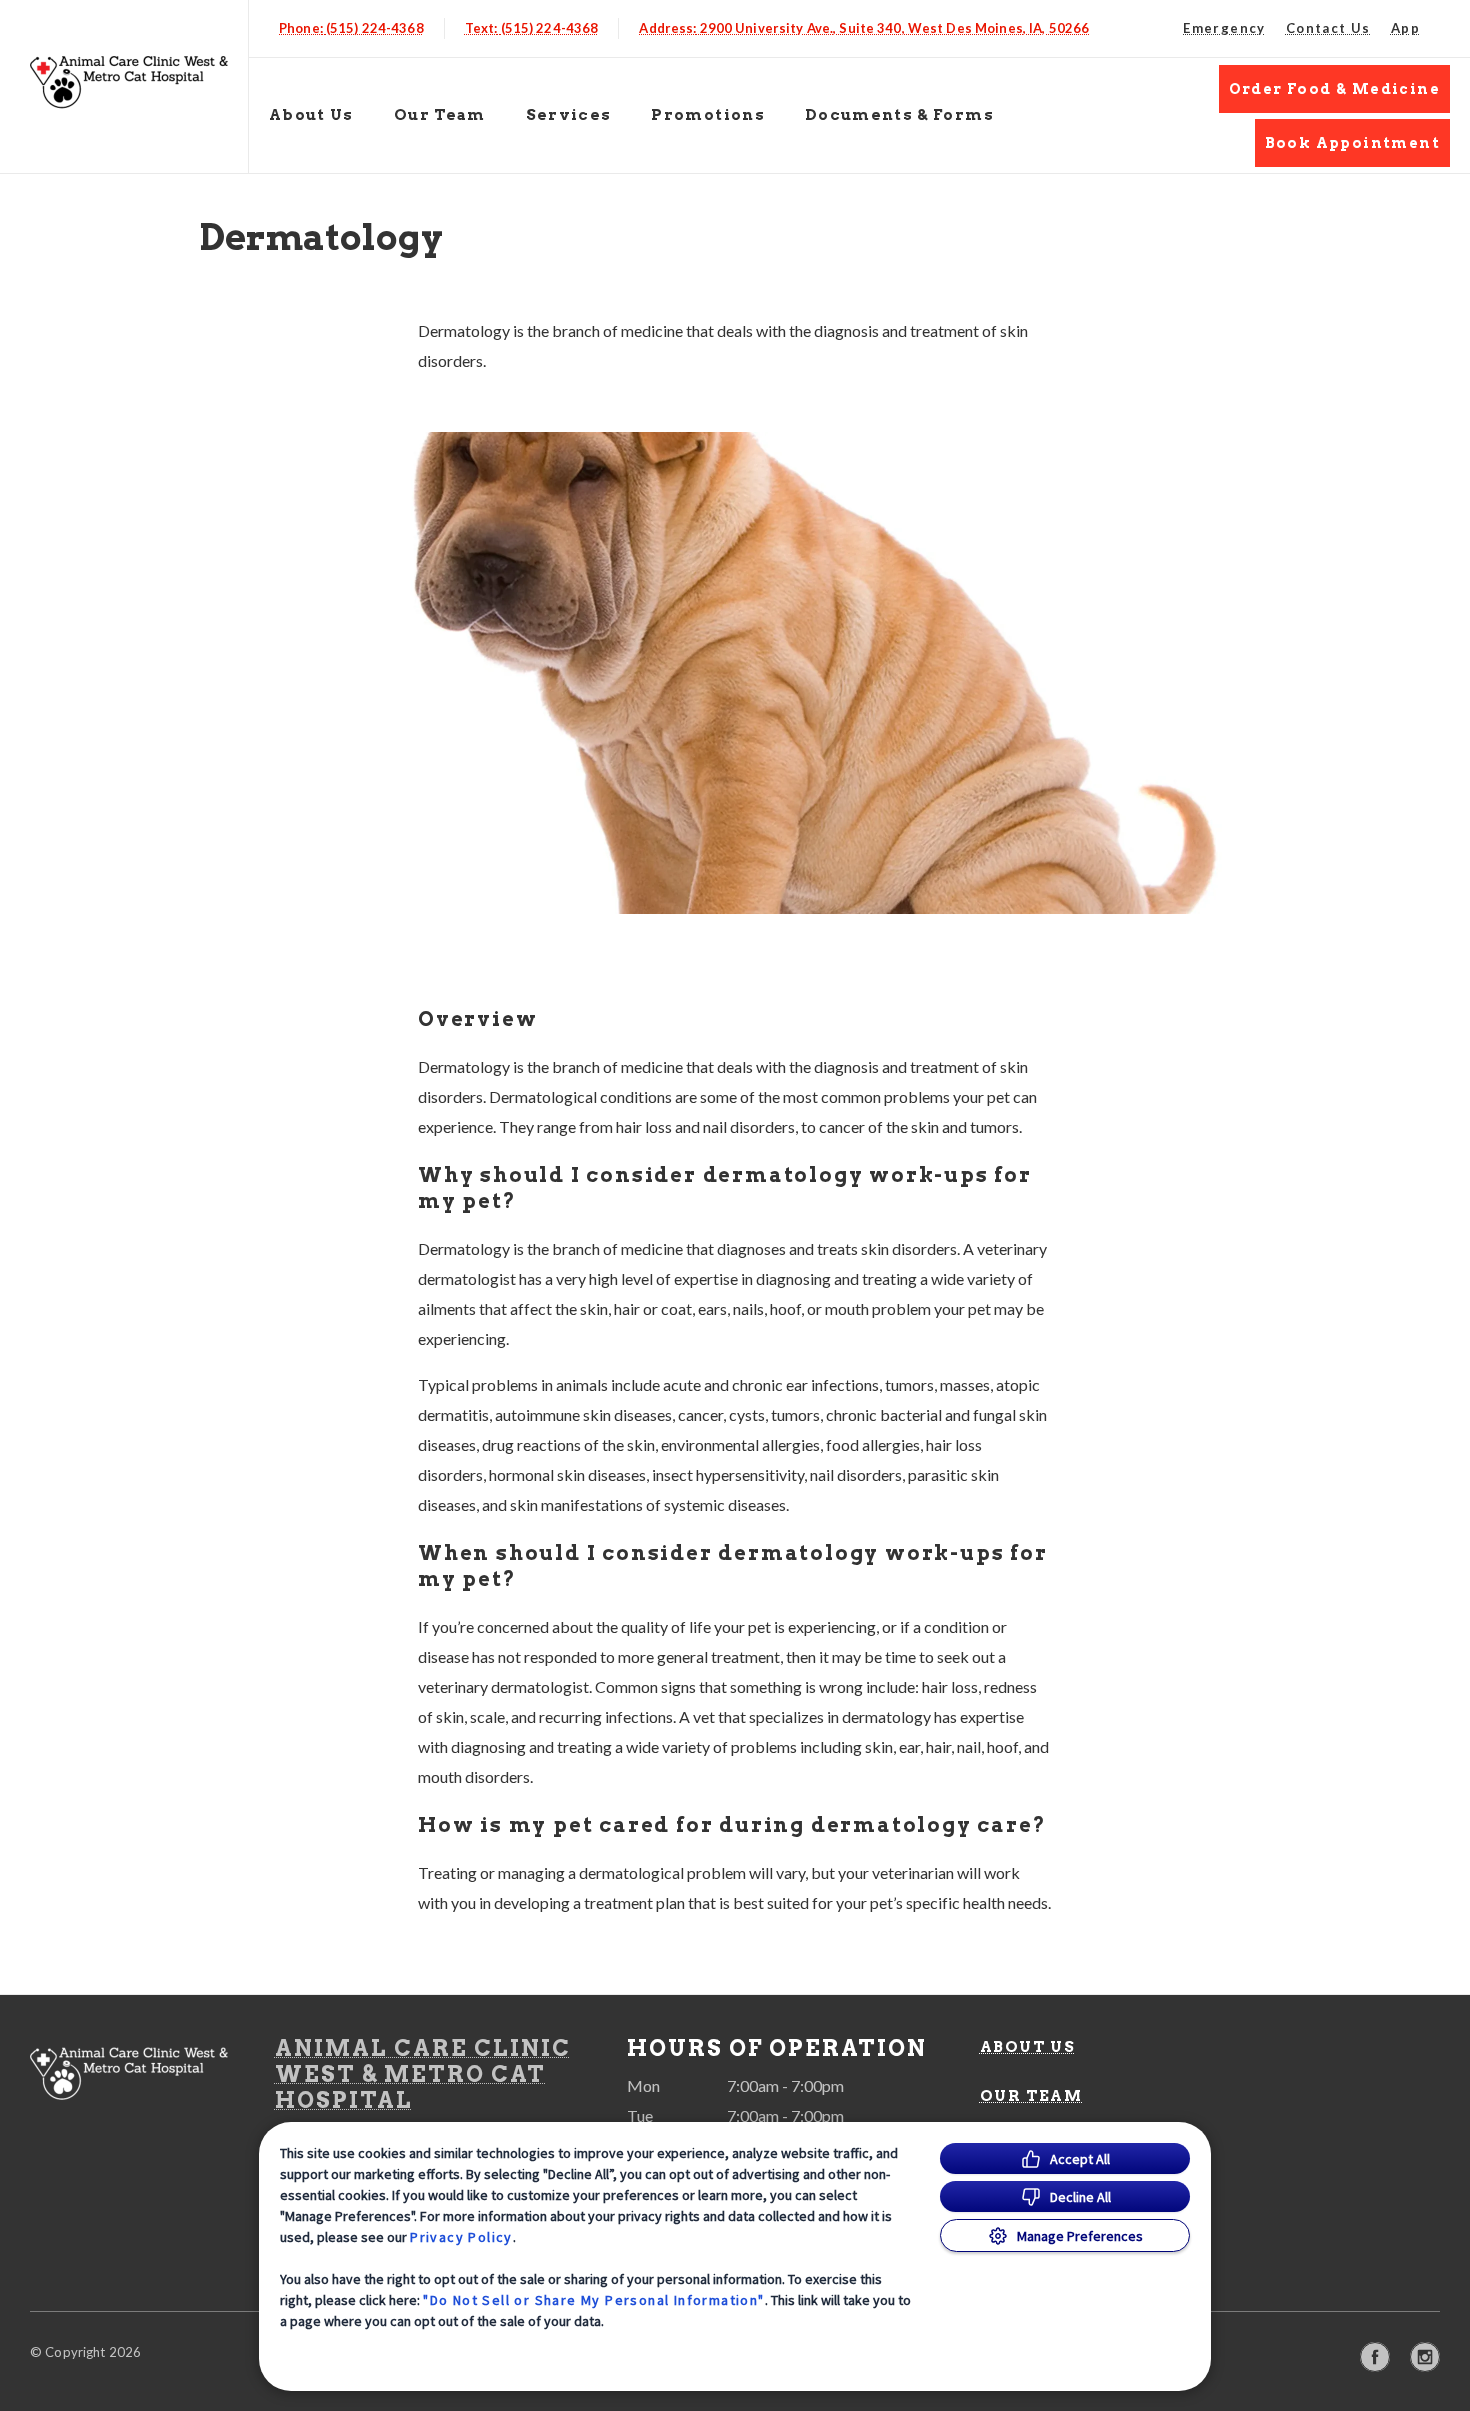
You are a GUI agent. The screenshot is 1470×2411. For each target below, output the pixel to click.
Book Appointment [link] (1352, 143)
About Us (311, 115)
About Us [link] (1027, 2047)
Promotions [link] (708, 115)
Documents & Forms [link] (899, 115)
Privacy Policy (461, 2237)
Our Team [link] (440, 115)
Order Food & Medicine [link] (1334, 89)
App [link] (1405, 28)
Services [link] (569, 115)
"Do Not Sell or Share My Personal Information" (593, 2300)
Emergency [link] (1224, 28)
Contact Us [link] (1328, 28)
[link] (129, 82)
